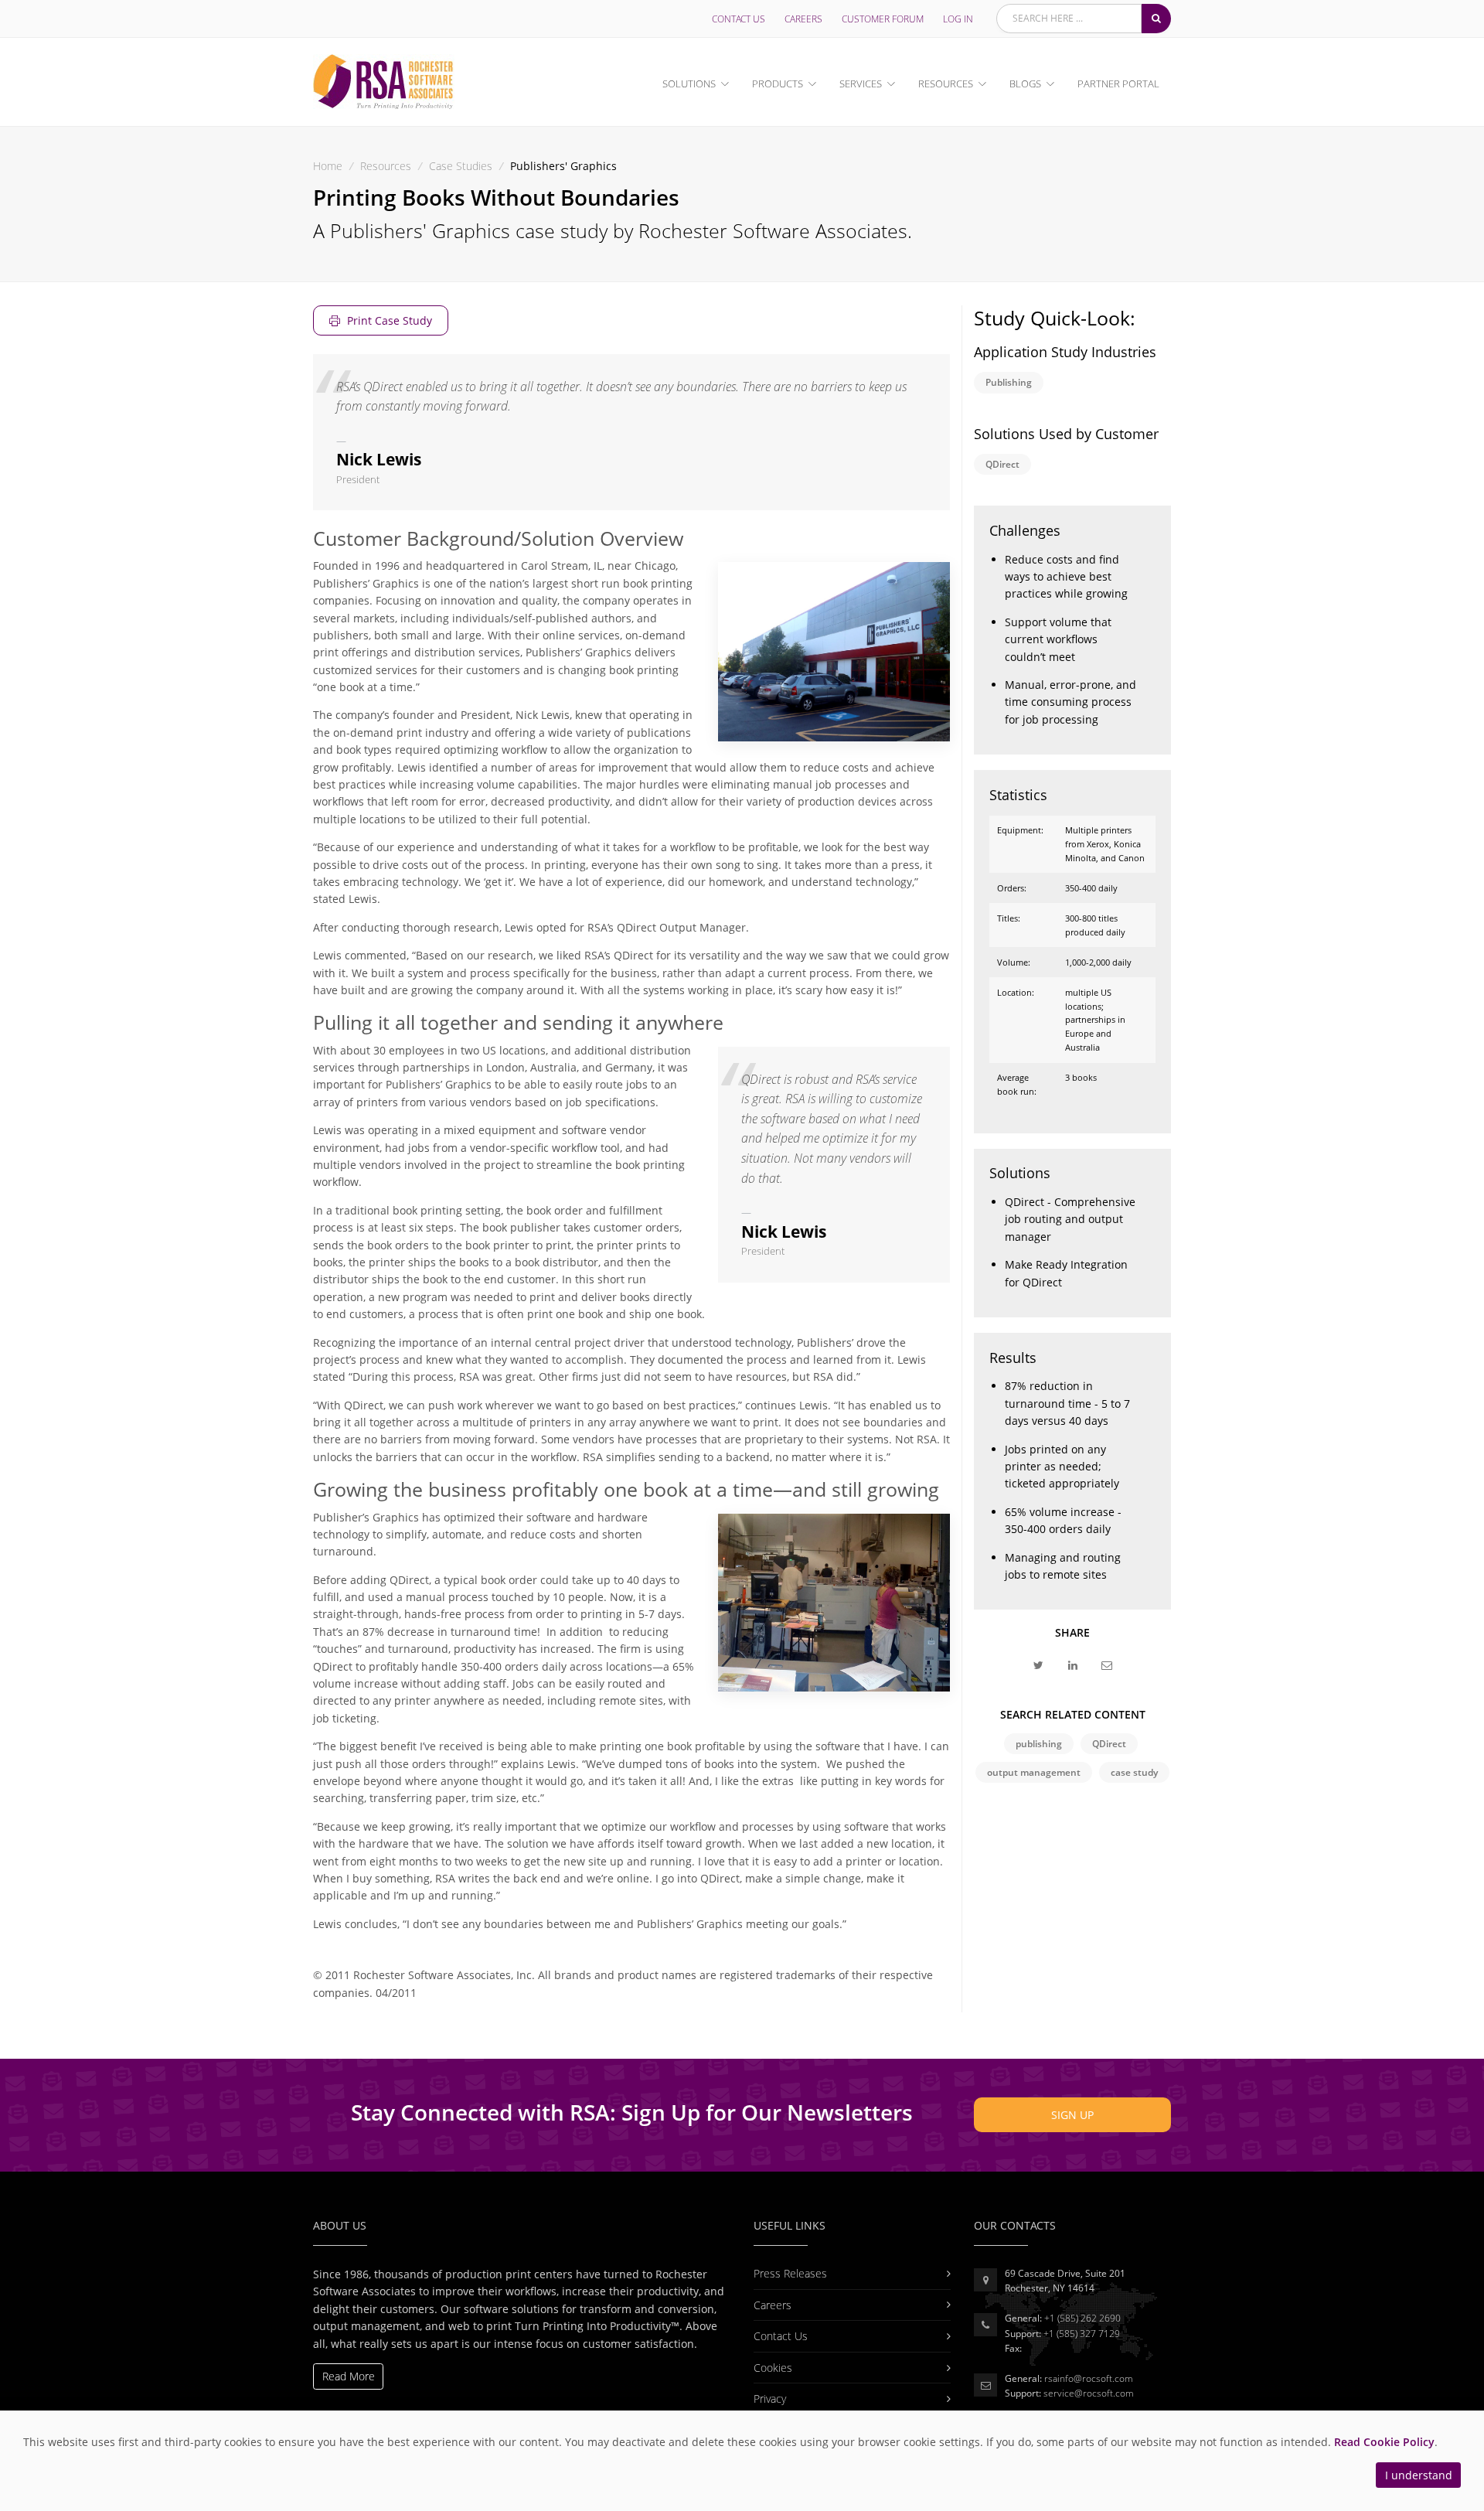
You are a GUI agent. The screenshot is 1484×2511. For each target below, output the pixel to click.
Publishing (1009, 382)
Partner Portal (1118, 83)
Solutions (689, 83)
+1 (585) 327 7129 (1082, 2334)
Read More (349, 2376)
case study (1134, 1772)
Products (778, 83)
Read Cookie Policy (1384, 2442)
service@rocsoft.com (1089, 2393)
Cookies (773, 2368)
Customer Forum (883, 19)
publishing (1039, 1744)
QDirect (1002, 464)
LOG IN (958, 19)
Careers (803, 19)
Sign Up (1072, 2115)
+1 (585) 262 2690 (1082, 2318)
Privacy (770, 2399)
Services (861, 83)
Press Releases (790, 2273)
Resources (946, 83)
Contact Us (739, 19)
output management (1034, 1772)
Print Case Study (388, 320)
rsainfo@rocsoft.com (1089, 2378)
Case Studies (461, 166)
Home (328, 166)
